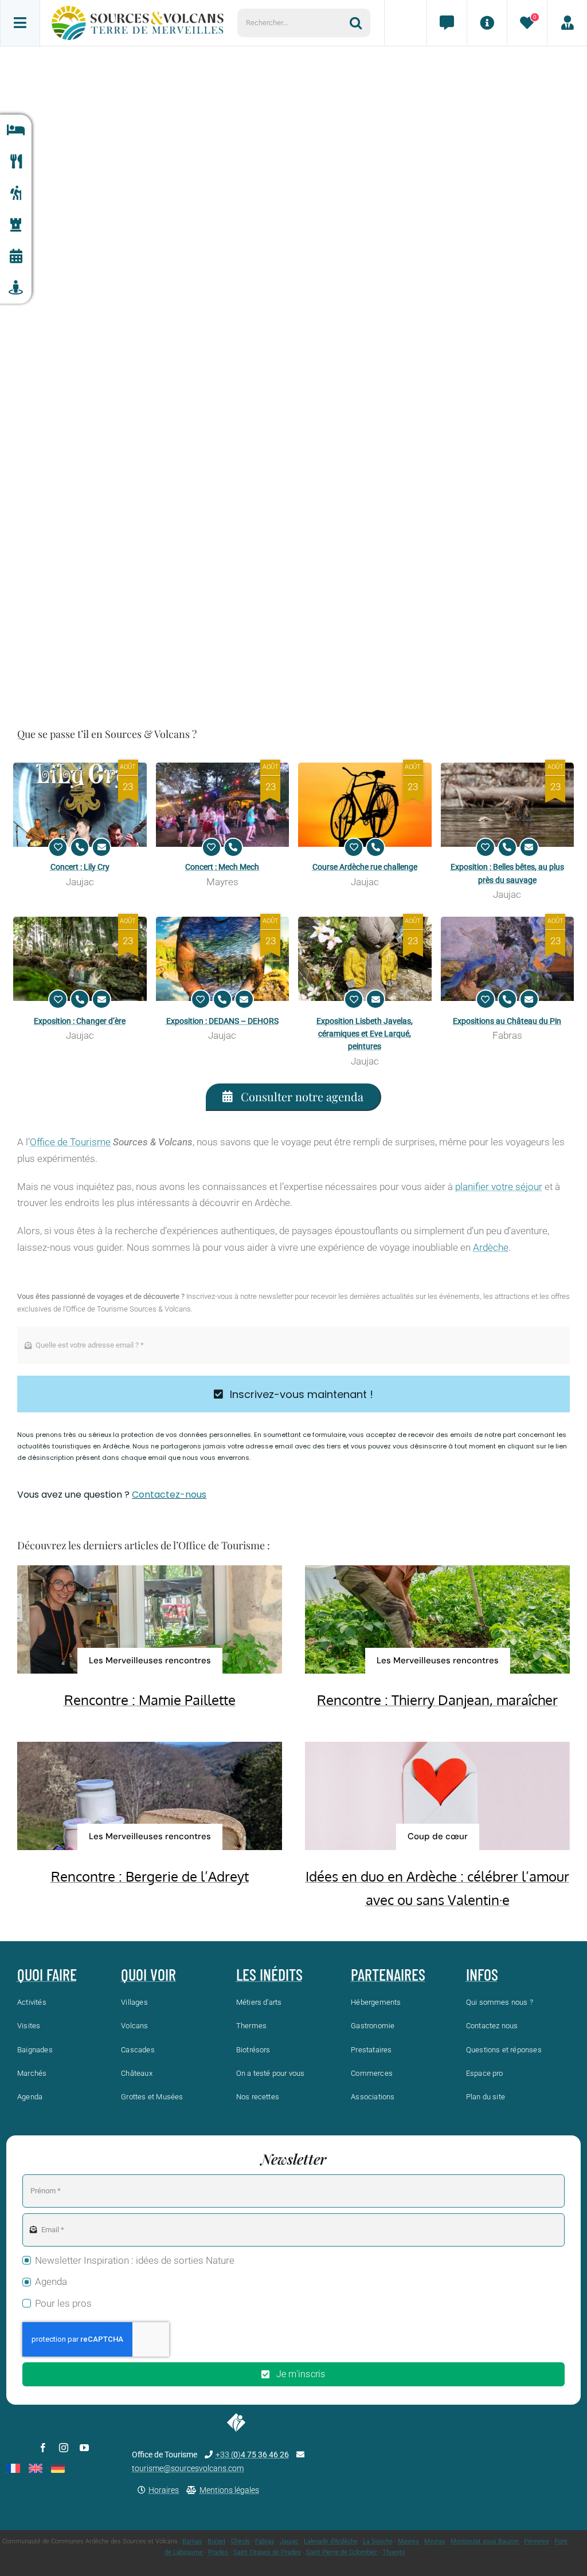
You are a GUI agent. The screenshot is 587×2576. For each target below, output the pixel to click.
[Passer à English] (36, 2468)
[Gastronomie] (16, 162)
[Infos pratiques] (487, 23)
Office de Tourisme (70, 1142)
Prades (218, 2552)
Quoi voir (148, 1974)
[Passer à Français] (13, 2468)
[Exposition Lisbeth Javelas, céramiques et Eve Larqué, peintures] (365, 959)
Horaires (164, 2490)
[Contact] (447, 23)
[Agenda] (16, 256)
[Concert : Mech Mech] (223, 805)
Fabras (265, 2541)
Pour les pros (63, 2303)
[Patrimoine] (16, 225)
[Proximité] (16, 288)
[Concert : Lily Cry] (80, 805)
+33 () (252, 2455)
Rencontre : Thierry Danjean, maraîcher (437, 1700)
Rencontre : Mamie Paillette (150, 1700)
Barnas (192, 2541)
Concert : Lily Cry (80, 867)
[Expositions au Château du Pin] (508, 959)
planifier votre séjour (499, 1187)
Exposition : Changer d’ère (80, 1021)
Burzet (217, 2541)
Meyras (435, 2541)
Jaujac (289, 2541)
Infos (482, 1974)
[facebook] (43, 2448)
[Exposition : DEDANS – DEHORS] (223, 959)
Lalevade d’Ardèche (331, 2541)
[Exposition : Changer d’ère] (80, 959)
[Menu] (20, 23)
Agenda (51, 2282)
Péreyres (537, 2541)
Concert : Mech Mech (222, 867)
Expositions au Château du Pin (507, 1021)
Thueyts (394, 2552)
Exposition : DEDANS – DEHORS (222, 1021)
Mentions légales (229, 2490)
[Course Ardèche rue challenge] (365, 805)
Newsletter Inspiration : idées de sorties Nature (135, 2260)
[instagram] (64, 2448)
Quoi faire (47, 1974)
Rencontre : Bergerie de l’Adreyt (150, 1876)
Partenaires (388, 1974)
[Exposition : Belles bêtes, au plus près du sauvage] (508, 805)
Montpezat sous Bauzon (485, 2541)
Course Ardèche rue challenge (365, 867)
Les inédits (269, 1974)
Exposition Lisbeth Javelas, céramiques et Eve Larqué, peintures (365, 1034)
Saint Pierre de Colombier (342, 2552)
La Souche (378, 2541)
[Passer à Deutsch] (58, 2468)
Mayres (408, 2541)
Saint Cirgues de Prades (267, 2552)
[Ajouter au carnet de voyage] (58, 847)
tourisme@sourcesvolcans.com (188, 2468)
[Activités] (16, 193)
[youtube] (84, 2448)
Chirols (240, 2541)
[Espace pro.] (567, 23)
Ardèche (491, 1247)
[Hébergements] (16, 130)
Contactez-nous (169, 1495)
